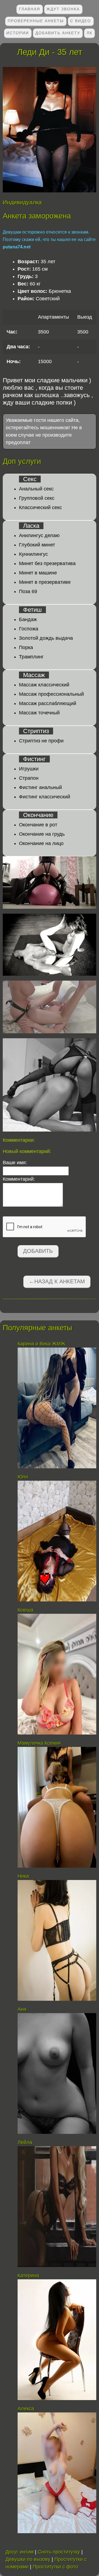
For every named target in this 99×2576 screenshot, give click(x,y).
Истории (18, 33)
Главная (30, 9)
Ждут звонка (63, 9)
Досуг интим (20, 2552)
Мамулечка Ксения (39, 1743)
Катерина (28, 2275)
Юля (23, 1477)
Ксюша (25, 1610)
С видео (81, 21)
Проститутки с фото (55, 2567)
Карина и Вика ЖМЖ (42, 1344)
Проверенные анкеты (36, 21)
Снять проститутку (59, 2552)
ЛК (90, 33)
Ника (23, 1876)
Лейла (25, 2142)
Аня (22, 2009)
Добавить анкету (58, 33)
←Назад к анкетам (57, 1281)
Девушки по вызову (28, 2559)
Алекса (26, 2409)
